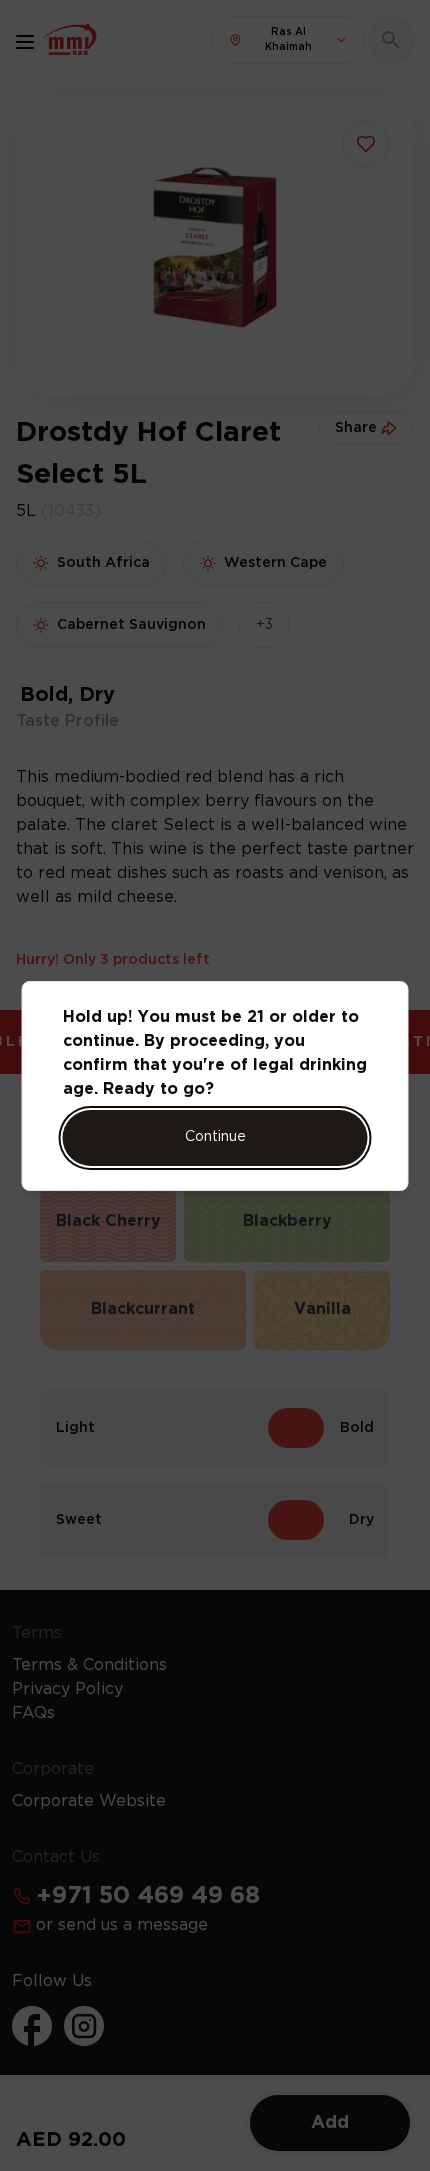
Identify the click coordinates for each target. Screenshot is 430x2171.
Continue (215, 1137)
